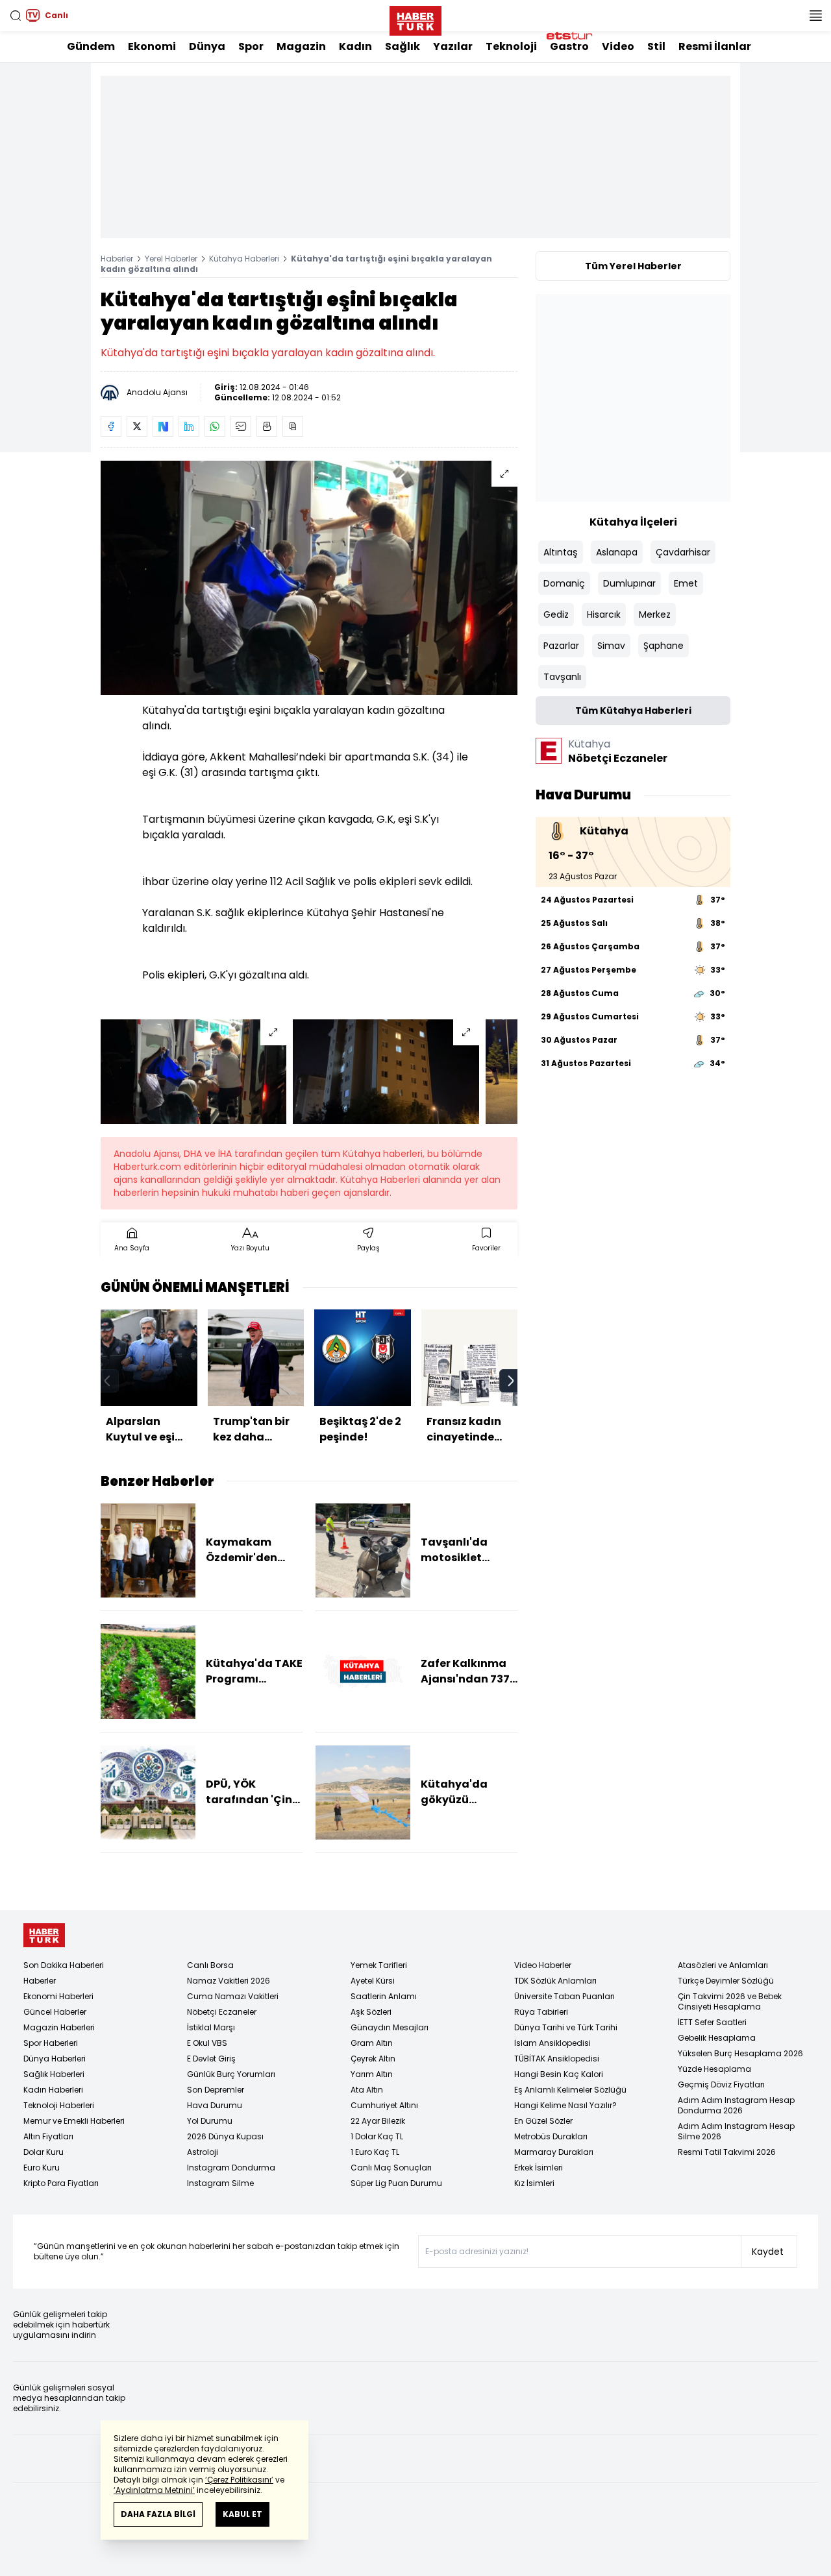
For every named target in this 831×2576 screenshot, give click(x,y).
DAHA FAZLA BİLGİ (158, 2514)
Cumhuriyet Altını (384, 2105)
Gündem (91, 46)
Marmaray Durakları (554, 2152)
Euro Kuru (42, 2168)
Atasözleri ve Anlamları (723, 1965)
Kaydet (768, 2252)
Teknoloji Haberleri (59, 2105)
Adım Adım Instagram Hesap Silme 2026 (736, 2131)
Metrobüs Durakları (551, 2136)
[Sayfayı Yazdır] (267, 426)
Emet (686, 583)
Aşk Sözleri (371, 2012)
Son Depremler (216, 2090)
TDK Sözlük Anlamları (555, 1981)
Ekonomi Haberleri (58, 1996)
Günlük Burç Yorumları (231, 2074)
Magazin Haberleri (59, 2027)
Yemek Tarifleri (379, 1965)
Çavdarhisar (683, 552)
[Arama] (16, 16)
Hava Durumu (215, 2105)
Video (618, 46)
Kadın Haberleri (53, 2090)
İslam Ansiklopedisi (552, 2043)
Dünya (207, 46)
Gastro (569, 46)
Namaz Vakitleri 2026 (229, 1981)
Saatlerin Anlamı (384, 1996)
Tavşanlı (562, 677)
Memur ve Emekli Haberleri (74, 2121)
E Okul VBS (207, 2043)
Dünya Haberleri (55, 2059)
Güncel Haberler (55, 2012)
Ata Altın (367, 2090)
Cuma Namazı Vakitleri (233, 1996)
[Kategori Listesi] (815, 16)
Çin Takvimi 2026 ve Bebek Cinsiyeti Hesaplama (730, 2001)
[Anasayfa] (44, 1935)
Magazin (301, 46)
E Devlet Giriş (211, 2059)
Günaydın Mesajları (390, 2027)
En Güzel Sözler (543, 2121)
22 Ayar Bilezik (378, 2121)
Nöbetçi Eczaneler (222, 2012)
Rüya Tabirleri (541, 2012)
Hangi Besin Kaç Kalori (559, 2074)
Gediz (556, 614)
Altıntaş (561, 552)
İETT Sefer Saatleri (712, 2022)
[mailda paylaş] (241, 426)
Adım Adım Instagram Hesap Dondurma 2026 (736, 2105)
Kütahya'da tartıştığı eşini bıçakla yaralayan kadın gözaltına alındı (296, 264)
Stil (656, 46)
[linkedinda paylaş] (189, 426)
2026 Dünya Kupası (225, 2136)
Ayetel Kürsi (373, 1981)
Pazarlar (561, 646)
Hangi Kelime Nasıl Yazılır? (565, 2105)
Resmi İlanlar (715, 46)
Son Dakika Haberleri (64, 1965)
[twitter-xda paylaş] (137, 426)
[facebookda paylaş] (111, 426)
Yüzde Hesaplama (714, 2069)
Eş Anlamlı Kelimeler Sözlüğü (570, 2090)
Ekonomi (152, 46)
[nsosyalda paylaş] (163, 426)
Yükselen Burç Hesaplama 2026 (740, 2053)
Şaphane (664, 646)
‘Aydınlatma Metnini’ (154, 2490)
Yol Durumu (210, 2121)
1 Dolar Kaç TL (377, 2136)
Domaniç (564, 583)
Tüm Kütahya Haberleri (633, 711)
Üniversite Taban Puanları (564, 1996)
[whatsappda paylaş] (215, 426)
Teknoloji (511, 46)
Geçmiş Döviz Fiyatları (721, 2084)
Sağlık (403, 46)
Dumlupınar (629, 583)
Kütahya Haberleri (244, 259)
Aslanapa (617, 552)
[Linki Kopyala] (293, 426)
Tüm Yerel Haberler (633, 266)
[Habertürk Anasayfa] (415, 18)
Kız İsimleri (534, 2183)
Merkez (655, 614)
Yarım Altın (372, 2074)
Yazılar (453, 46)
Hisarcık (604, 614)
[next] (511, 1381)
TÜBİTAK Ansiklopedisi (557, 2059)
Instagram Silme (220, 2183)
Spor (251, 46)
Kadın (355, 46)
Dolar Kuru (43, 2152)
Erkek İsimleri (539, 2168)
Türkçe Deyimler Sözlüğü (726, 1981)
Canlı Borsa (210, 1965)
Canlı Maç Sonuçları (391, 2168)
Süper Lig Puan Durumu (396, 2183)
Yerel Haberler (171, 259)
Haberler (117, 259)
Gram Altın (372, 2043)
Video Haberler (543, 1965)
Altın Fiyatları (48, 2136)
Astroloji (203, 2152)
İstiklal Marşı (211, 2027)
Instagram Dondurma (231, 2168)
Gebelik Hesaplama (717, 2038)
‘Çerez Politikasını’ (239, 2480)
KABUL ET (242, 2514)
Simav (611, 646)
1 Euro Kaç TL (375, 2152)
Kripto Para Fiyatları (61, 2183)
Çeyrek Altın (373, 2059)
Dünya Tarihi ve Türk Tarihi (566, 2027)
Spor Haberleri (51, 2043)
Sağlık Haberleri (54, 2074)
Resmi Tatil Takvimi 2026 (727, 2152)
